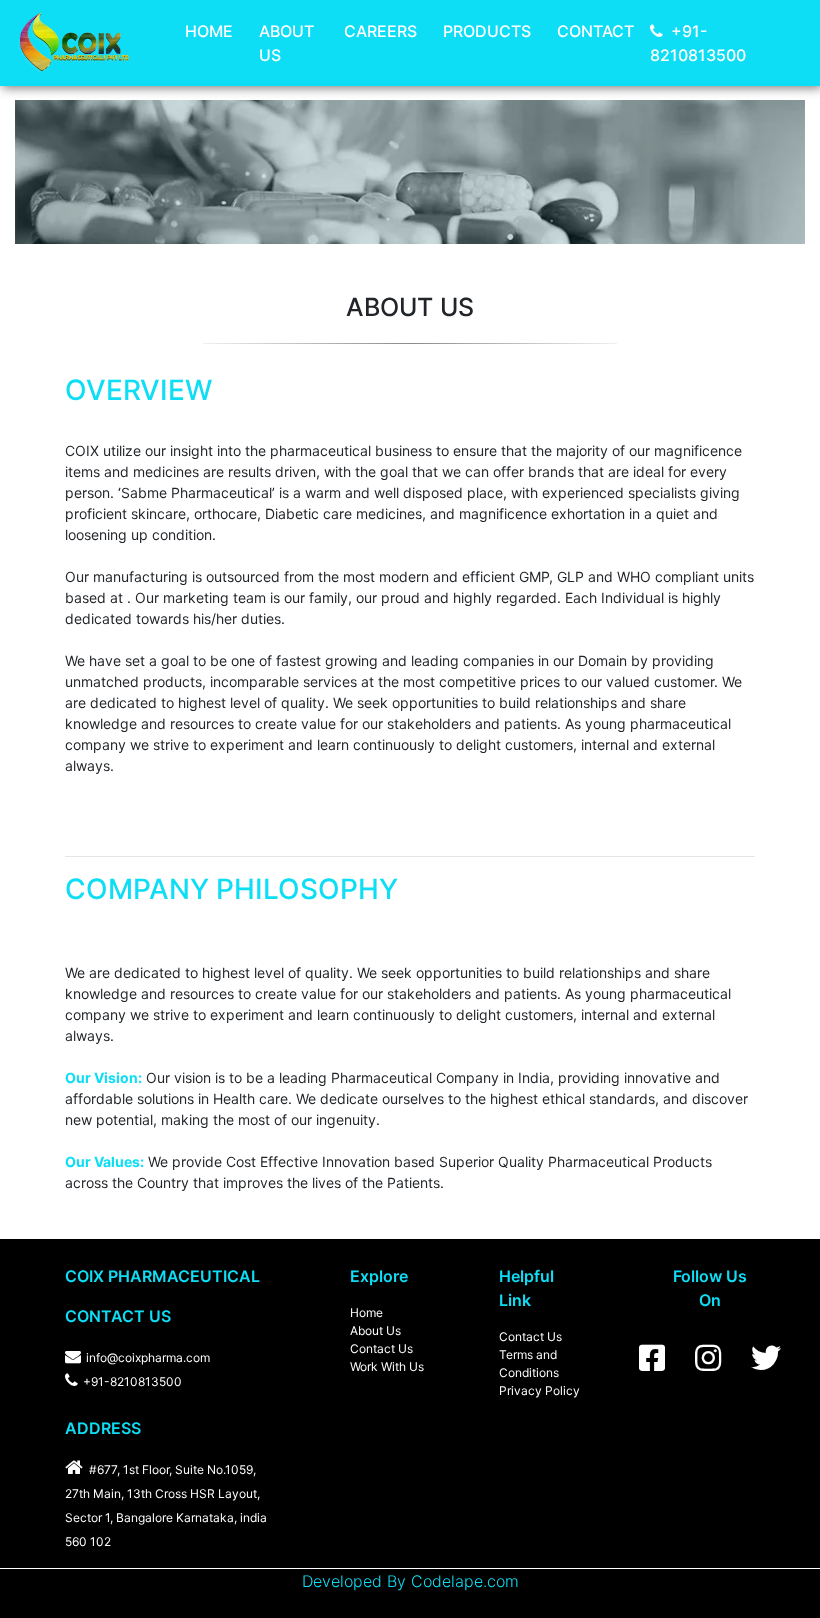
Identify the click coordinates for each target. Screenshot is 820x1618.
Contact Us (381, 1348)
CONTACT (595, 31)
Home (366, 1312)
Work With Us (387, 1366)
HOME (209, 31)
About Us (375, 1330)
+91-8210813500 (698, 43)
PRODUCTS (487, 31)
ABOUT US (286, 43)
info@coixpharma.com (148, 1357)
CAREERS (380, 31)
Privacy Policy (539, 1390)
